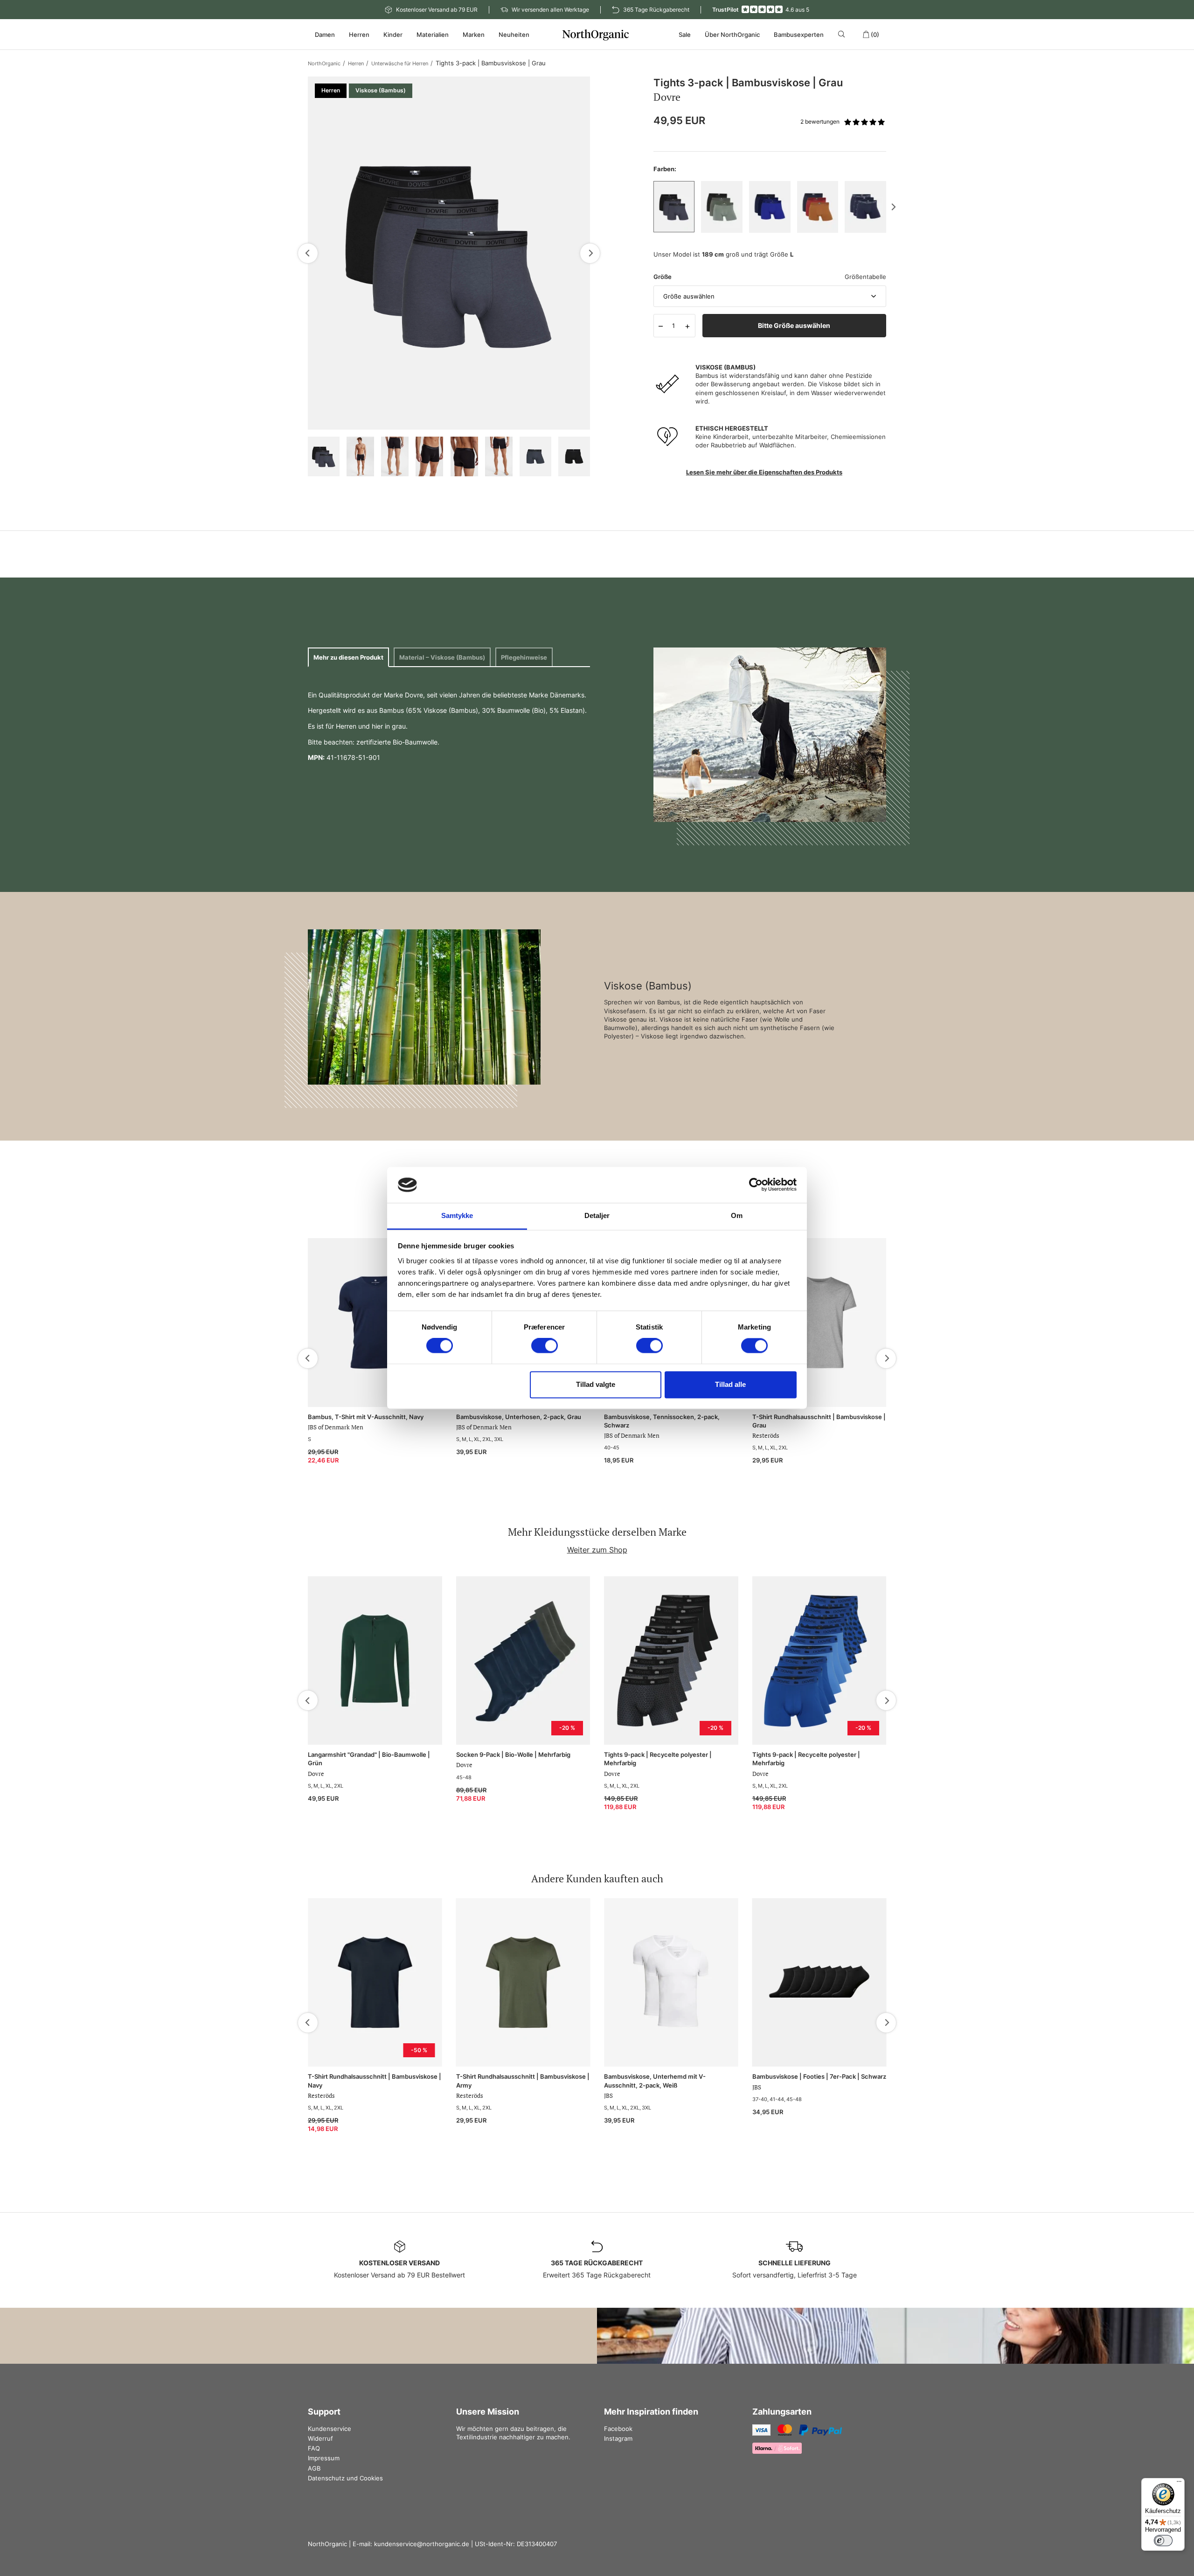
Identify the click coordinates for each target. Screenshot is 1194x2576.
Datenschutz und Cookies (345, 2478)
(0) (875, 35)
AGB (314, 2468)
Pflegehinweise (524, 657)
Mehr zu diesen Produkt (348, 657)
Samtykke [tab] (457, 1215)
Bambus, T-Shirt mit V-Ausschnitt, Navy (366, 1417)
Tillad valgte (596, 1384)
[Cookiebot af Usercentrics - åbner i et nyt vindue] (756, 1185)
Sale (685, 35)
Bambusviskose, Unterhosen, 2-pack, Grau (519, 1417)
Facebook (618, 2429)
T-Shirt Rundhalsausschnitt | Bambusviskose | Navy (375, 2081)
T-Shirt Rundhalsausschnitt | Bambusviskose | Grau (819, 1421)
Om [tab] (737, 1215)
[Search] (843, 34)
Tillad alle (730, 1384)
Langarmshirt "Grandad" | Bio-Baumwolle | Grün (369, 1759)
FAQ (314, 2448)
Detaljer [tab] (597, 1215)
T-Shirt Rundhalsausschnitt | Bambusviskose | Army (523, 2081)
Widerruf (320, 2438)
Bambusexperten (799, 35)
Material (442, 657)
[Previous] (308, 253)
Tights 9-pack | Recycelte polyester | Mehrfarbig (658, 1759)
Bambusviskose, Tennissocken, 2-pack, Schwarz (662, 1421)
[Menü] (1179, 2484)
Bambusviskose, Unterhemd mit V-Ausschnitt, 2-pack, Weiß (655, 2081)
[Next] (590, 253)
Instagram (618, 2438)
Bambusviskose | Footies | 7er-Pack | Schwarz (819, 2076)
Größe (663, 277)
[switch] (545, 1346)
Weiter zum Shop (597, 1550)
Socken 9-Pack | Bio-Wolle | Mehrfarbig (513, 1754)
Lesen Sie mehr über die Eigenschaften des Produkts (764, 472)
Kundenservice (330, 2429)
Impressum (324, 2458)
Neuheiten (514, 35)
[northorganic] (597, 35)
